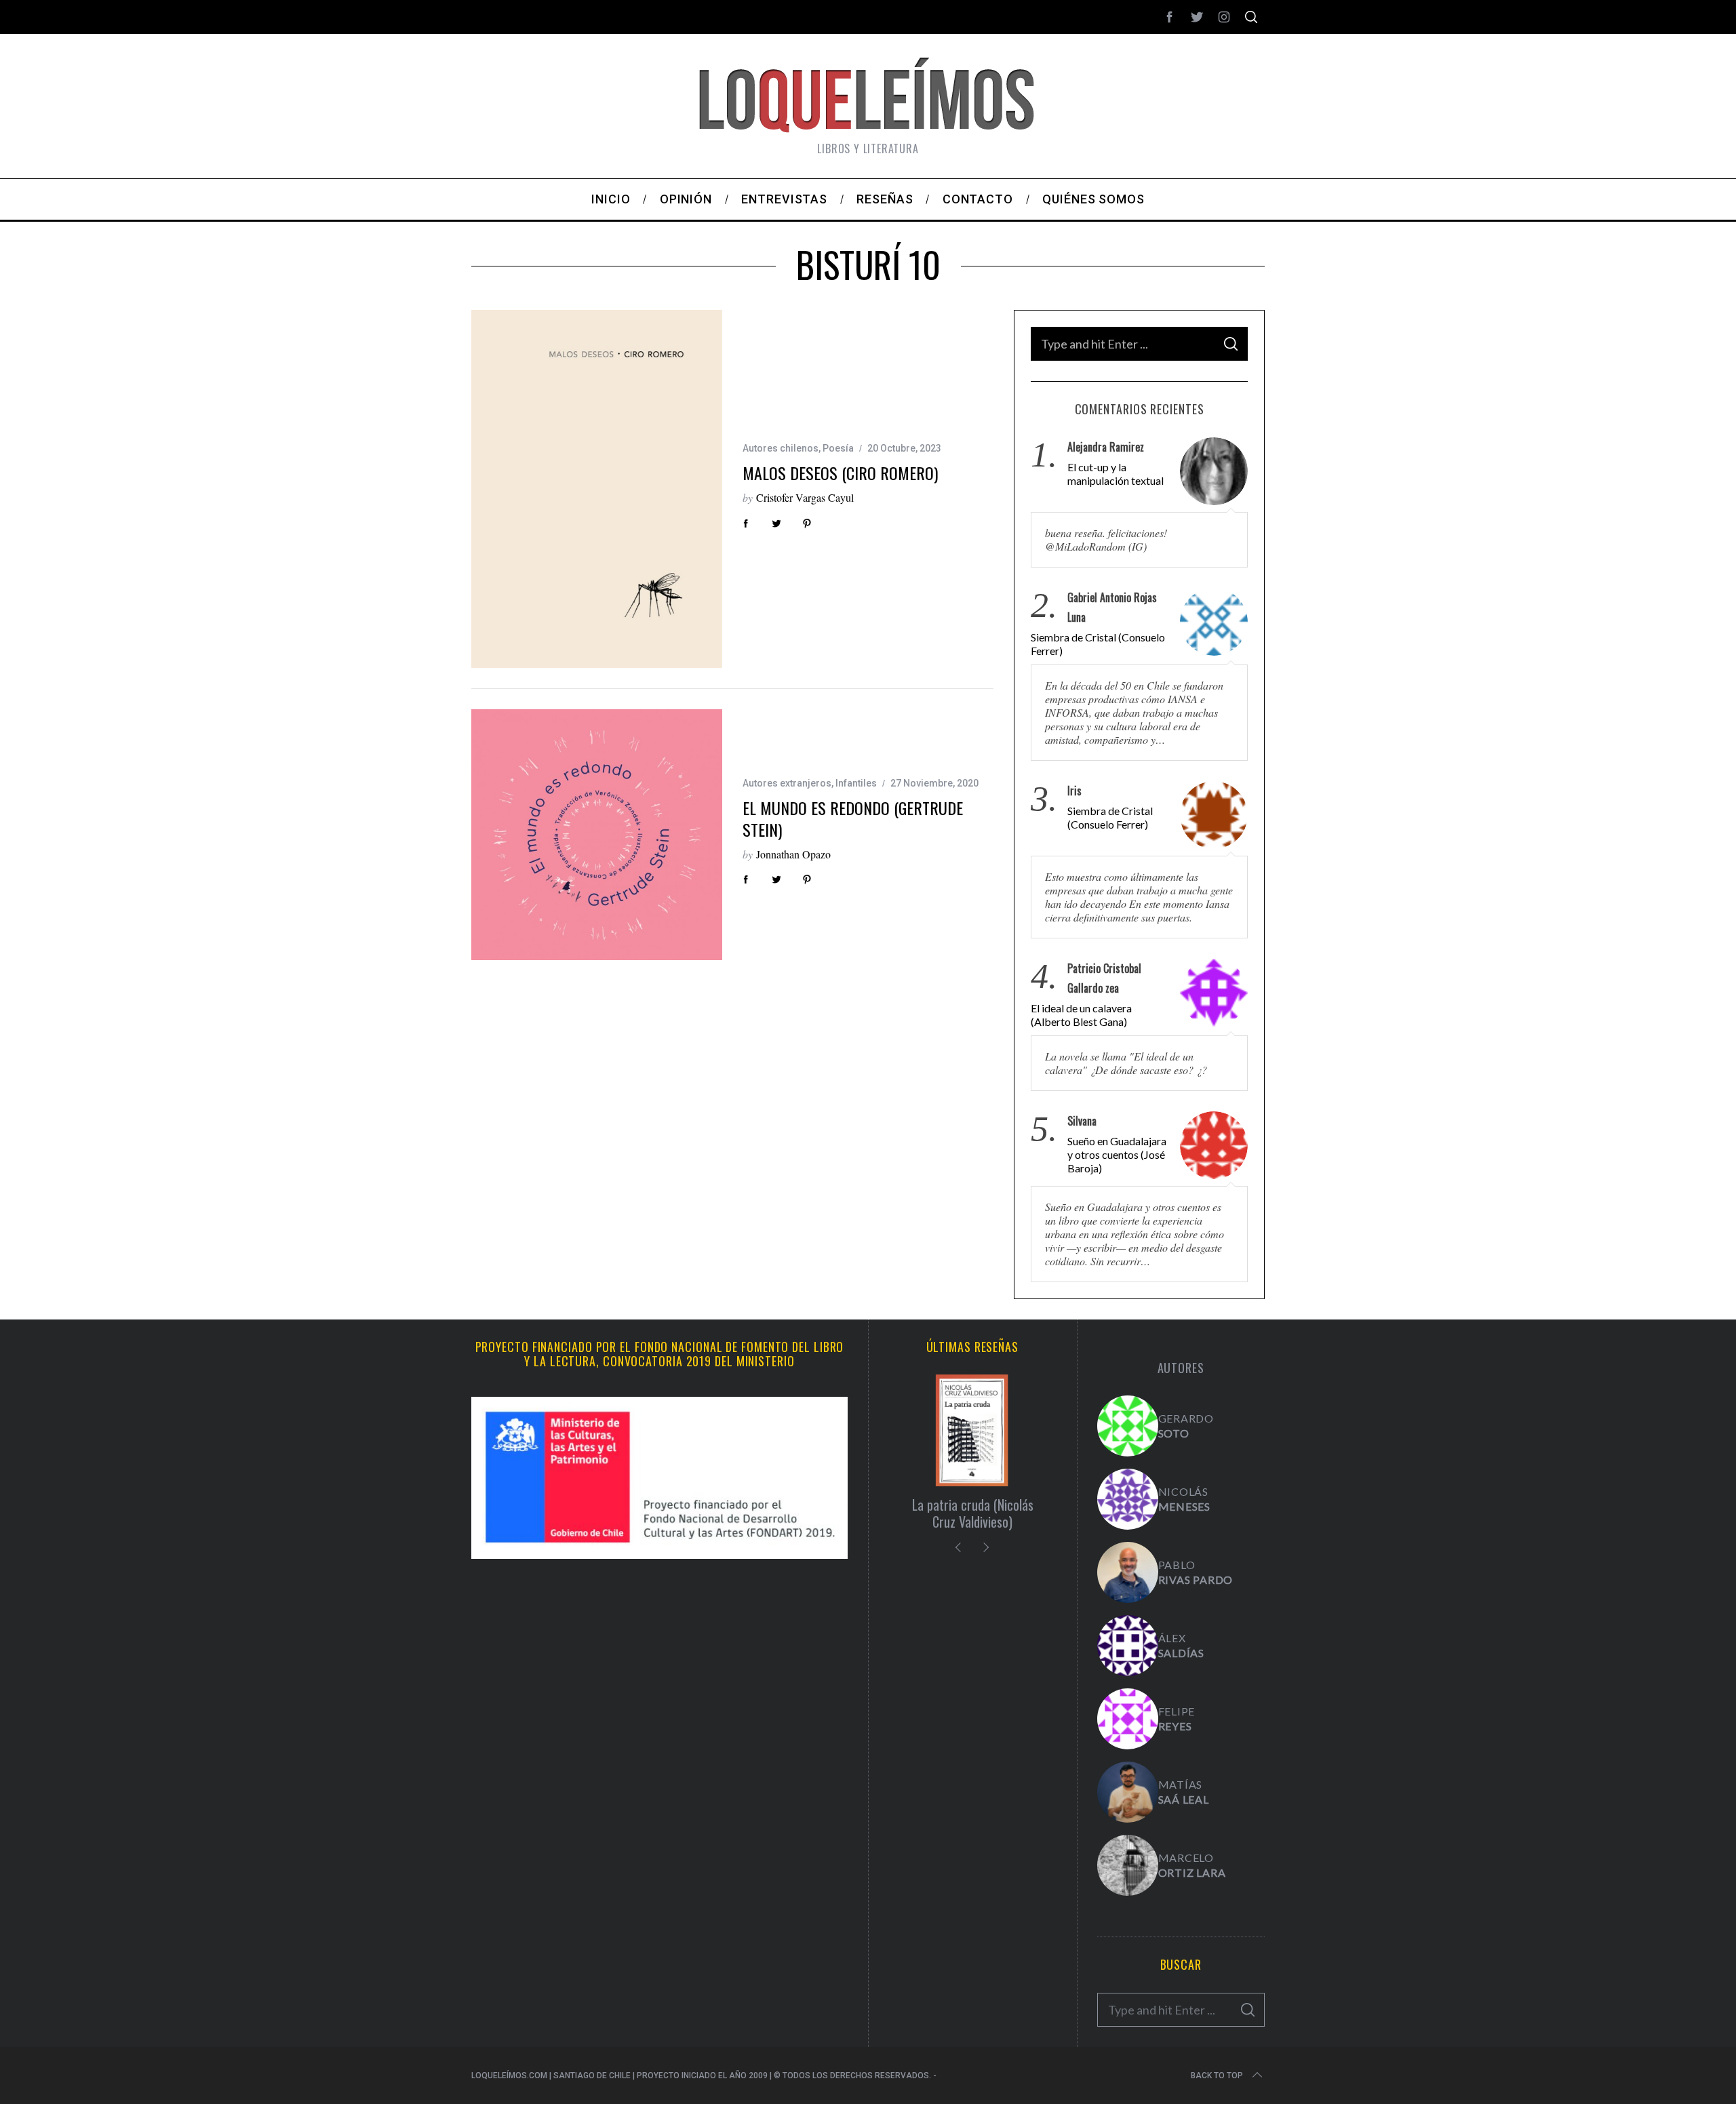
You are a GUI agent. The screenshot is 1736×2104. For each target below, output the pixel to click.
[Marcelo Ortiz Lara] (1128, 1865)
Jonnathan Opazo (793, 854)
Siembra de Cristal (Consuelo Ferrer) (1098, 644)
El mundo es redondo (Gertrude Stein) (853, 818)
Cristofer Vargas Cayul (805, 497)
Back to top (1217, 2076)
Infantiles (856, 783)
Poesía (838, 448)
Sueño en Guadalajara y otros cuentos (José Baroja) (1117, 1154)
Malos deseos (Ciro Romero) (840, 473)
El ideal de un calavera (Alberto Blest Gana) (1081, 1015)
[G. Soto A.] (1128, 1426)
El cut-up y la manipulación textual (1116, 474)
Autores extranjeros (787, 783)
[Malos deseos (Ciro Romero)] (597, 489)
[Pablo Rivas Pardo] (1128, 1572)
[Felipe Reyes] (1128, 1719)
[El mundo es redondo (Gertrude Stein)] (597, 835)
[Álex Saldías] (1128, 1646)
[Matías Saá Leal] (1128, 1792)
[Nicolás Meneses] (1128, 1499)
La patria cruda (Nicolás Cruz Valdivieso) (973, 1513)
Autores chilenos (781, 448)
